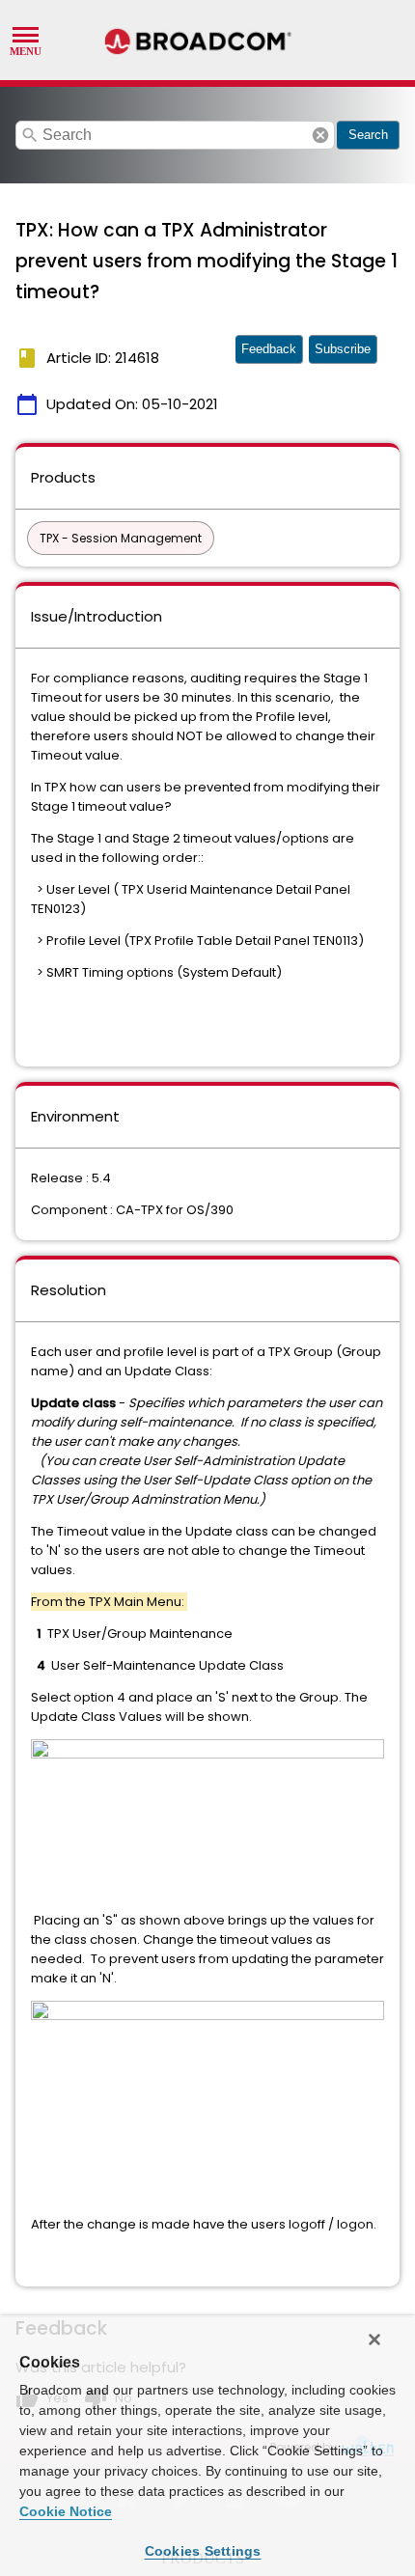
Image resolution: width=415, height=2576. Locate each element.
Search (368, 135)
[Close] (374, 2340)
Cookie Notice (66, 2511)
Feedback (269, 349)
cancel (320, 135)
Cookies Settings (203, 2551)
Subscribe (343, 349)
